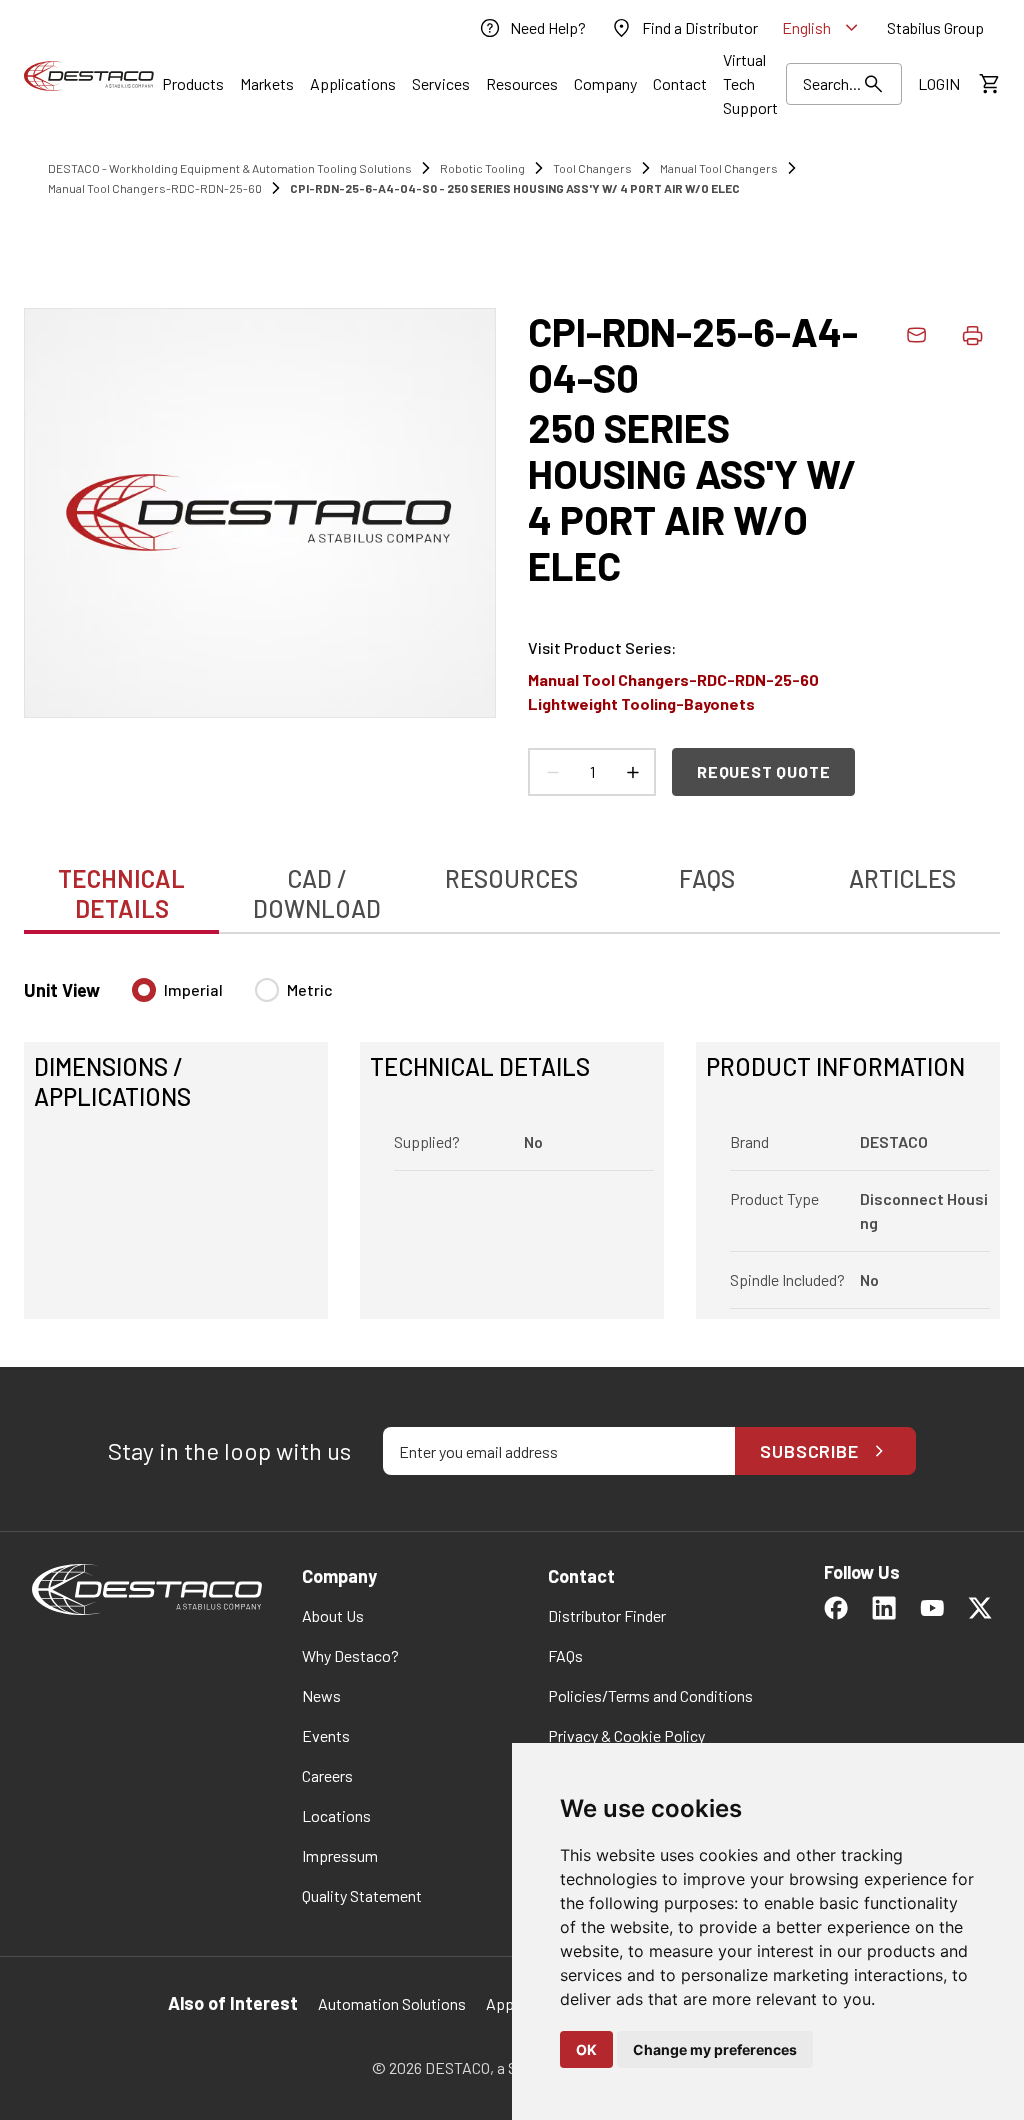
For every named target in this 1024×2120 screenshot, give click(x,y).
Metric (310, 989)
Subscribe (809, 1451)
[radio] (144, 990)
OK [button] (586, 2049)
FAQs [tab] (707, 878)
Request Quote (763, 771)
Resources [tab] (511, 878)
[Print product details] (972, 335)
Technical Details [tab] (121, 893)
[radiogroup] (232, 998)
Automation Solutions (392, 2003)
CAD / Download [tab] (317, 893)
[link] (532, 28)
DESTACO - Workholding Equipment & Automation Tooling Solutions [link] (230, 168)
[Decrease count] (552, 772)
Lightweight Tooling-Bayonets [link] (641, 703)
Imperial (193, 989)
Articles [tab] (902, 878)
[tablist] (512, 883)
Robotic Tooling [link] (482, 168)
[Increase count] (632, 772)
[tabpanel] (512, 1136)
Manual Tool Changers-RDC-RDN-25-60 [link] (155, 188)
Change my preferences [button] (715, 2049)
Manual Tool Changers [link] (719, 168)
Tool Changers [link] (592, 168)
